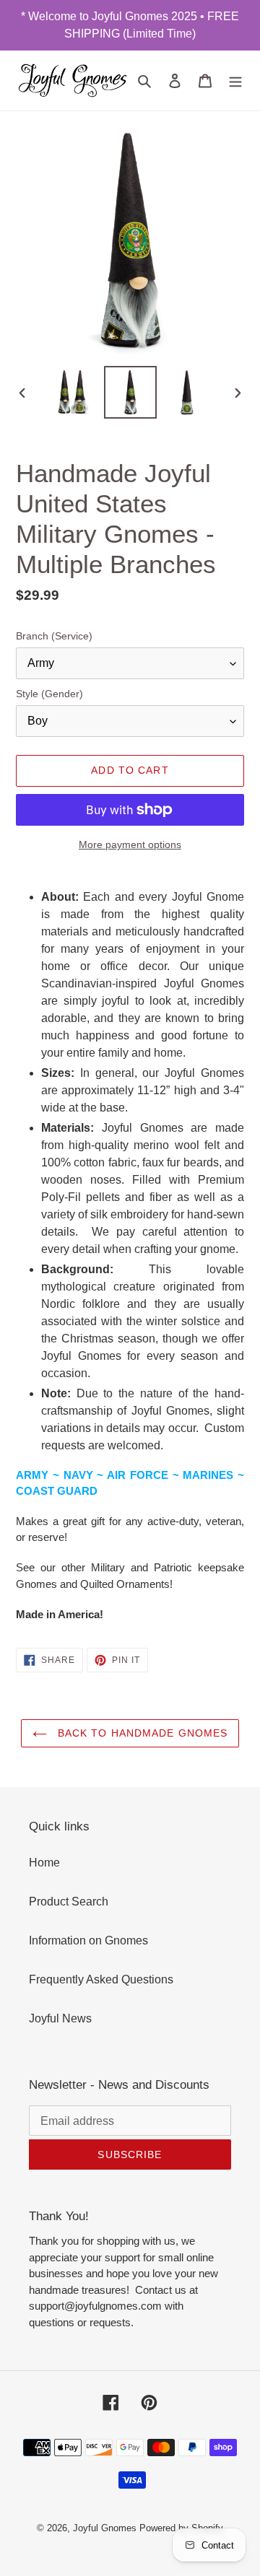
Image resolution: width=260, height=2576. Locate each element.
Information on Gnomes (88, 1940)
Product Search (69, 1902)
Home (44, 1863)
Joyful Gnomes (105, 2528)
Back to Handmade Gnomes (141, 1733)
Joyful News (60, 2018)
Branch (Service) (54, 636)
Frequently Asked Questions (101, 1979)
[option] (74, 392)
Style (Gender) (49, 694)
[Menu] (235, 80)
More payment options (130, 844)
